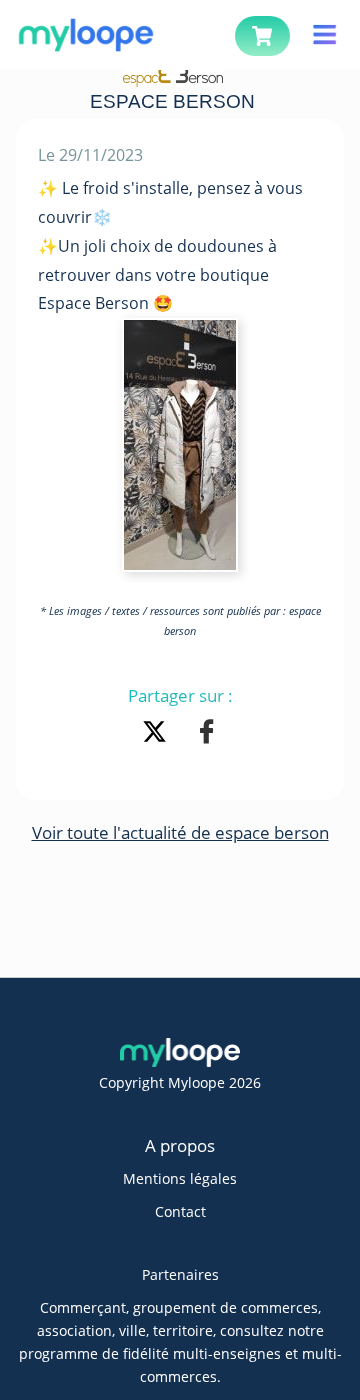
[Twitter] (158, 734)
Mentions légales (180, 1178)
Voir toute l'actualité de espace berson (180, 832)
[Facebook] (206, 734)
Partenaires (180, 1274)
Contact (180, 1211)
